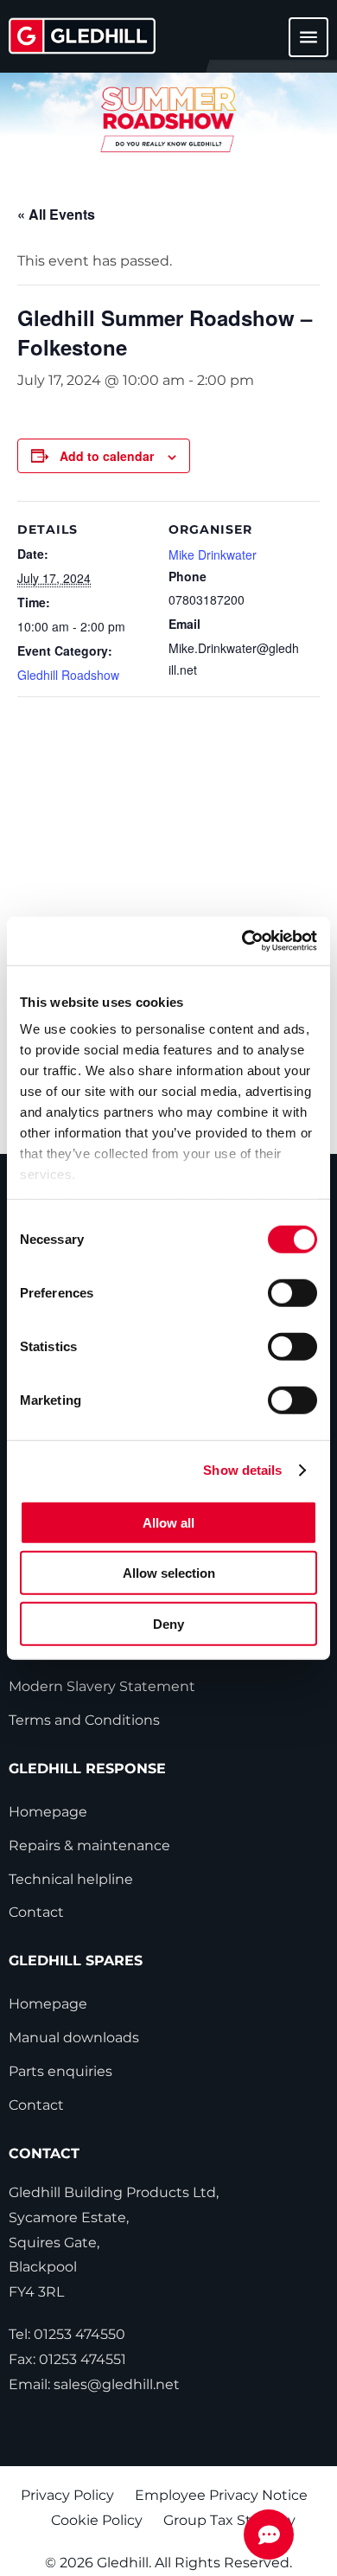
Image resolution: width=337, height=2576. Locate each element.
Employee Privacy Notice (221, 2495)
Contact (36, 1912)
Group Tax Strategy (229, 2520)
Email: (94, 2384)
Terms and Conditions (84, 1720)
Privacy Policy (67, 2495)
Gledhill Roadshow (68, 675)
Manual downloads (74, 2038)
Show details (242, 1470)
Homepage (48, 1812)
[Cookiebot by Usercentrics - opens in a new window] (242, 941)
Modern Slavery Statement (102, 1686)
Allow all (168, 1522)
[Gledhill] (82, 36)
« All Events (56, 214)
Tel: (67, 2334)
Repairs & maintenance (89, 1845)
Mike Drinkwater (213, 554)
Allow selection (169, 1573)
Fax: (67, 2359)
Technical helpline (71, 1879)
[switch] (292, 1292)
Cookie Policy (97, 2520)
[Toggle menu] (298, 45)
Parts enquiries (60, 2071)
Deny (168, 1623)
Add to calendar (107, 456)
